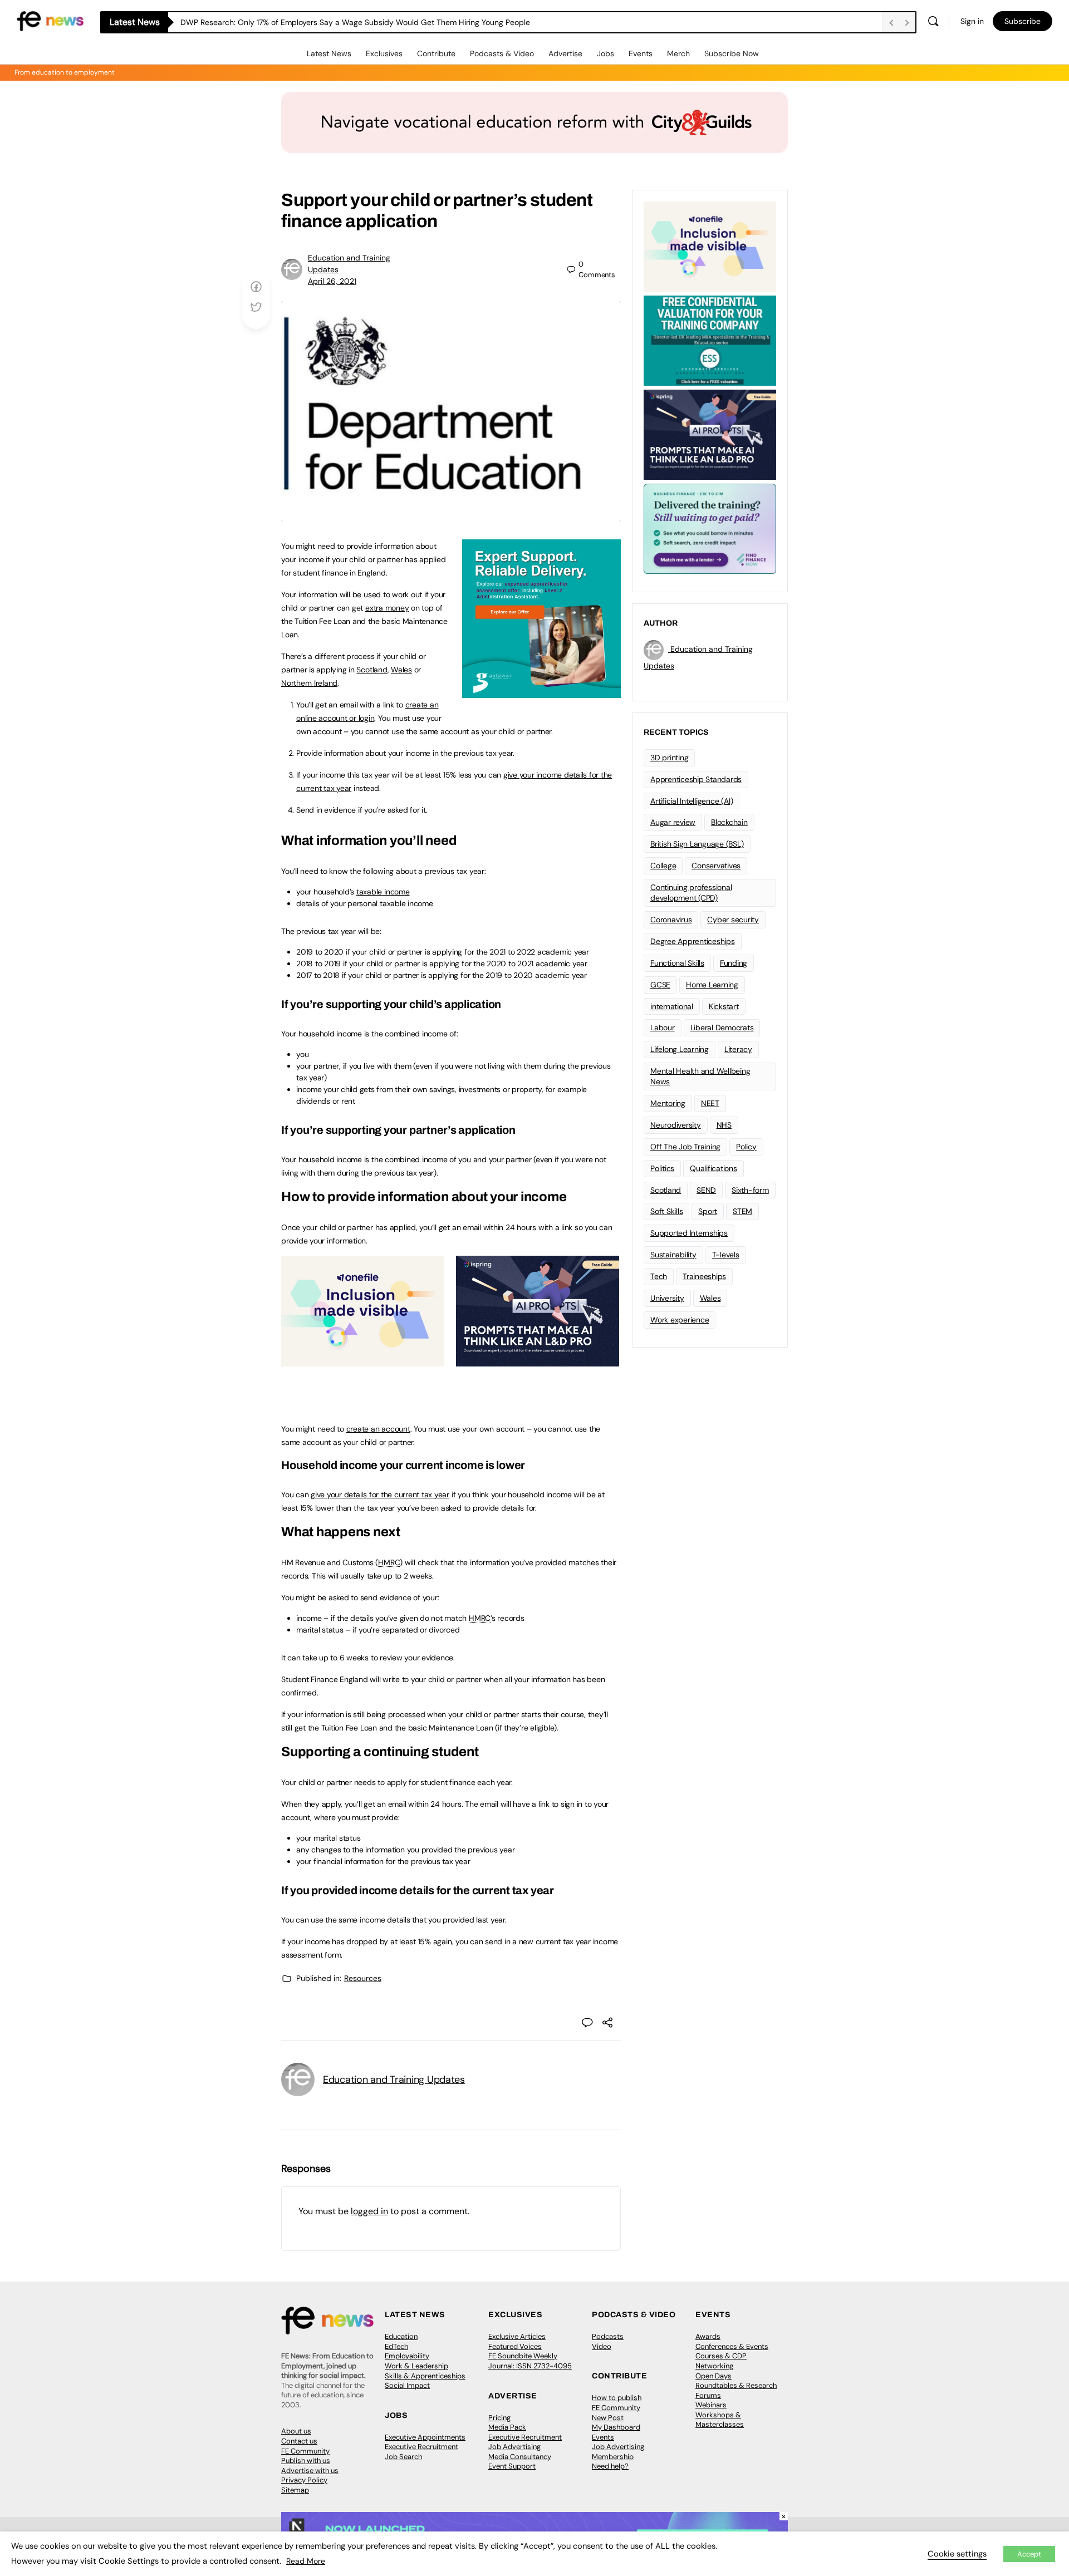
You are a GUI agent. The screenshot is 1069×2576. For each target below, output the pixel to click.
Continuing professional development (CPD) (691, 893)
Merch (678, 53)
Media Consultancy (520, 2457)
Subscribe (1023, 21)
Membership (613, 2457)
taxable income (383, 892)
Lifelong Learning (680, 1049)
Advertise (565, 53)
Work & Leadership (416, 2366)
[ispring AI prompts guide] (538, 1360)
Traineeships (704, 1276)
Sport (708, 1211)
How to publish (617, 2398)
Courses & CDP (721, 2356)
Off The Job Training (685, 1147)
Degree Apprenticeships (693, 941)
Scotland (372, 670)
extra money (387, 608)
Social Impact (407, 2385)
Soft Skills (666, 1211)
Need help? (610, 2466)
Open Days (714, 2376)
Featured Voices (515, 2346)
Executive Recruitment (421, 2447)
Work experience (680, 1320)
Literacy (738, 1049)
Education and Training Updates (394, 2080)
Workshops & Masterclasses (720, 2420)
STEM (742, 1211)
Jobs (605, 53)
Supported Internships (689, 1233)
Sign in (972, 21)
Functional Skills (677, 963)
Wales (401, 670)
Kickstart (724, 1006)
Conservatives (716, 866)
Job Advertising (514, 2447)
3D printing (669, 758)
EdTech (396, 2346)
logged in (369, 2211)
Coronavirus (671, 920)
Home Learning (712, 985)
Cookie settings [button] (957, 2554)
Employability (407, 2356)
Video (602, 2346)
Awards (708, 2336)
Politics (662, 1168)
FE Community (305, 2451)
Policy (746, 1147)
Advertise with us (310, 2471)
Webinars (711, 2405)
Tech (659, 1276)
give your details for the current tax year (380, 1495)
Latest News (329, 53)
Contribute (436, 53)
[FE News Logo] (50, 20)
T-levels (726, 1255)
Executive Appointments (425, 2437)
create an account (378, 1429)
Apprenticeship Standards (696, 779)
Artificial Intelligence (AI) (692, 801)
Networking (714, 2366)
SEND (706, 1190)
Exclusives (384, 53)
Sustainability (673, 1255)
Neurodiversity (676, 1125)
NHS (724, 1125)
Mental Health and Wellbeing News (700, 1076)
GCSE (660, 985)
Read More (306, 2561)
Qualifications (714, 1168)
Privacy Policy (304, 2480)
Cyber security (733, 920)
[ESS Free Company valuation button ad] (710, 340)
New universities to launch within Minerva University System (288, 22)
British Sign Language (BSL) (697, 844)
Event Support (512, 2466)
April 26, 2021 (332, 281)
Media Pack (507, 2427)
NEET (710, 1103)
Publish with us (306, 2461)
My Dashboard (616, 2427)
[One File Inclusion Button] (363, 1360)
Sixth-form (750, 1190)
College (663, 866)
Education (401, 2336)
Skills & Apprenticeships (425, 2376)
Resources (363, 1978)
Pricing (499, 2418)
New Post (608, 2418)
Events (641, 53)
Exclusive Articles (517, 2336)
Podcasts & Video (502, 53)
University (667, 1298)
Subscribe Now (732, 53)
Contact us (299, 2441)
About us (296, 2431)
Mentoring (668, 1103)
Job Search (403, 2457)
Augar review (673, 822)
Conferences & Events (732, 2346)
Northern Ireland (309, 683)
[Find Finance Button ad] (710, 528)
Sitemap (295, 2490)
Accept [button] (1029, 2554)
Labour (663, 1028)
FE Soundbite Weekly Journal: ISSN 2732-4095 (530, 2361)
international (672, 1006)
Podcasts (608, 2336)
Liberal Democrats (722, 1028)
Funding (734, 963)
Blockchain (729, 822)
